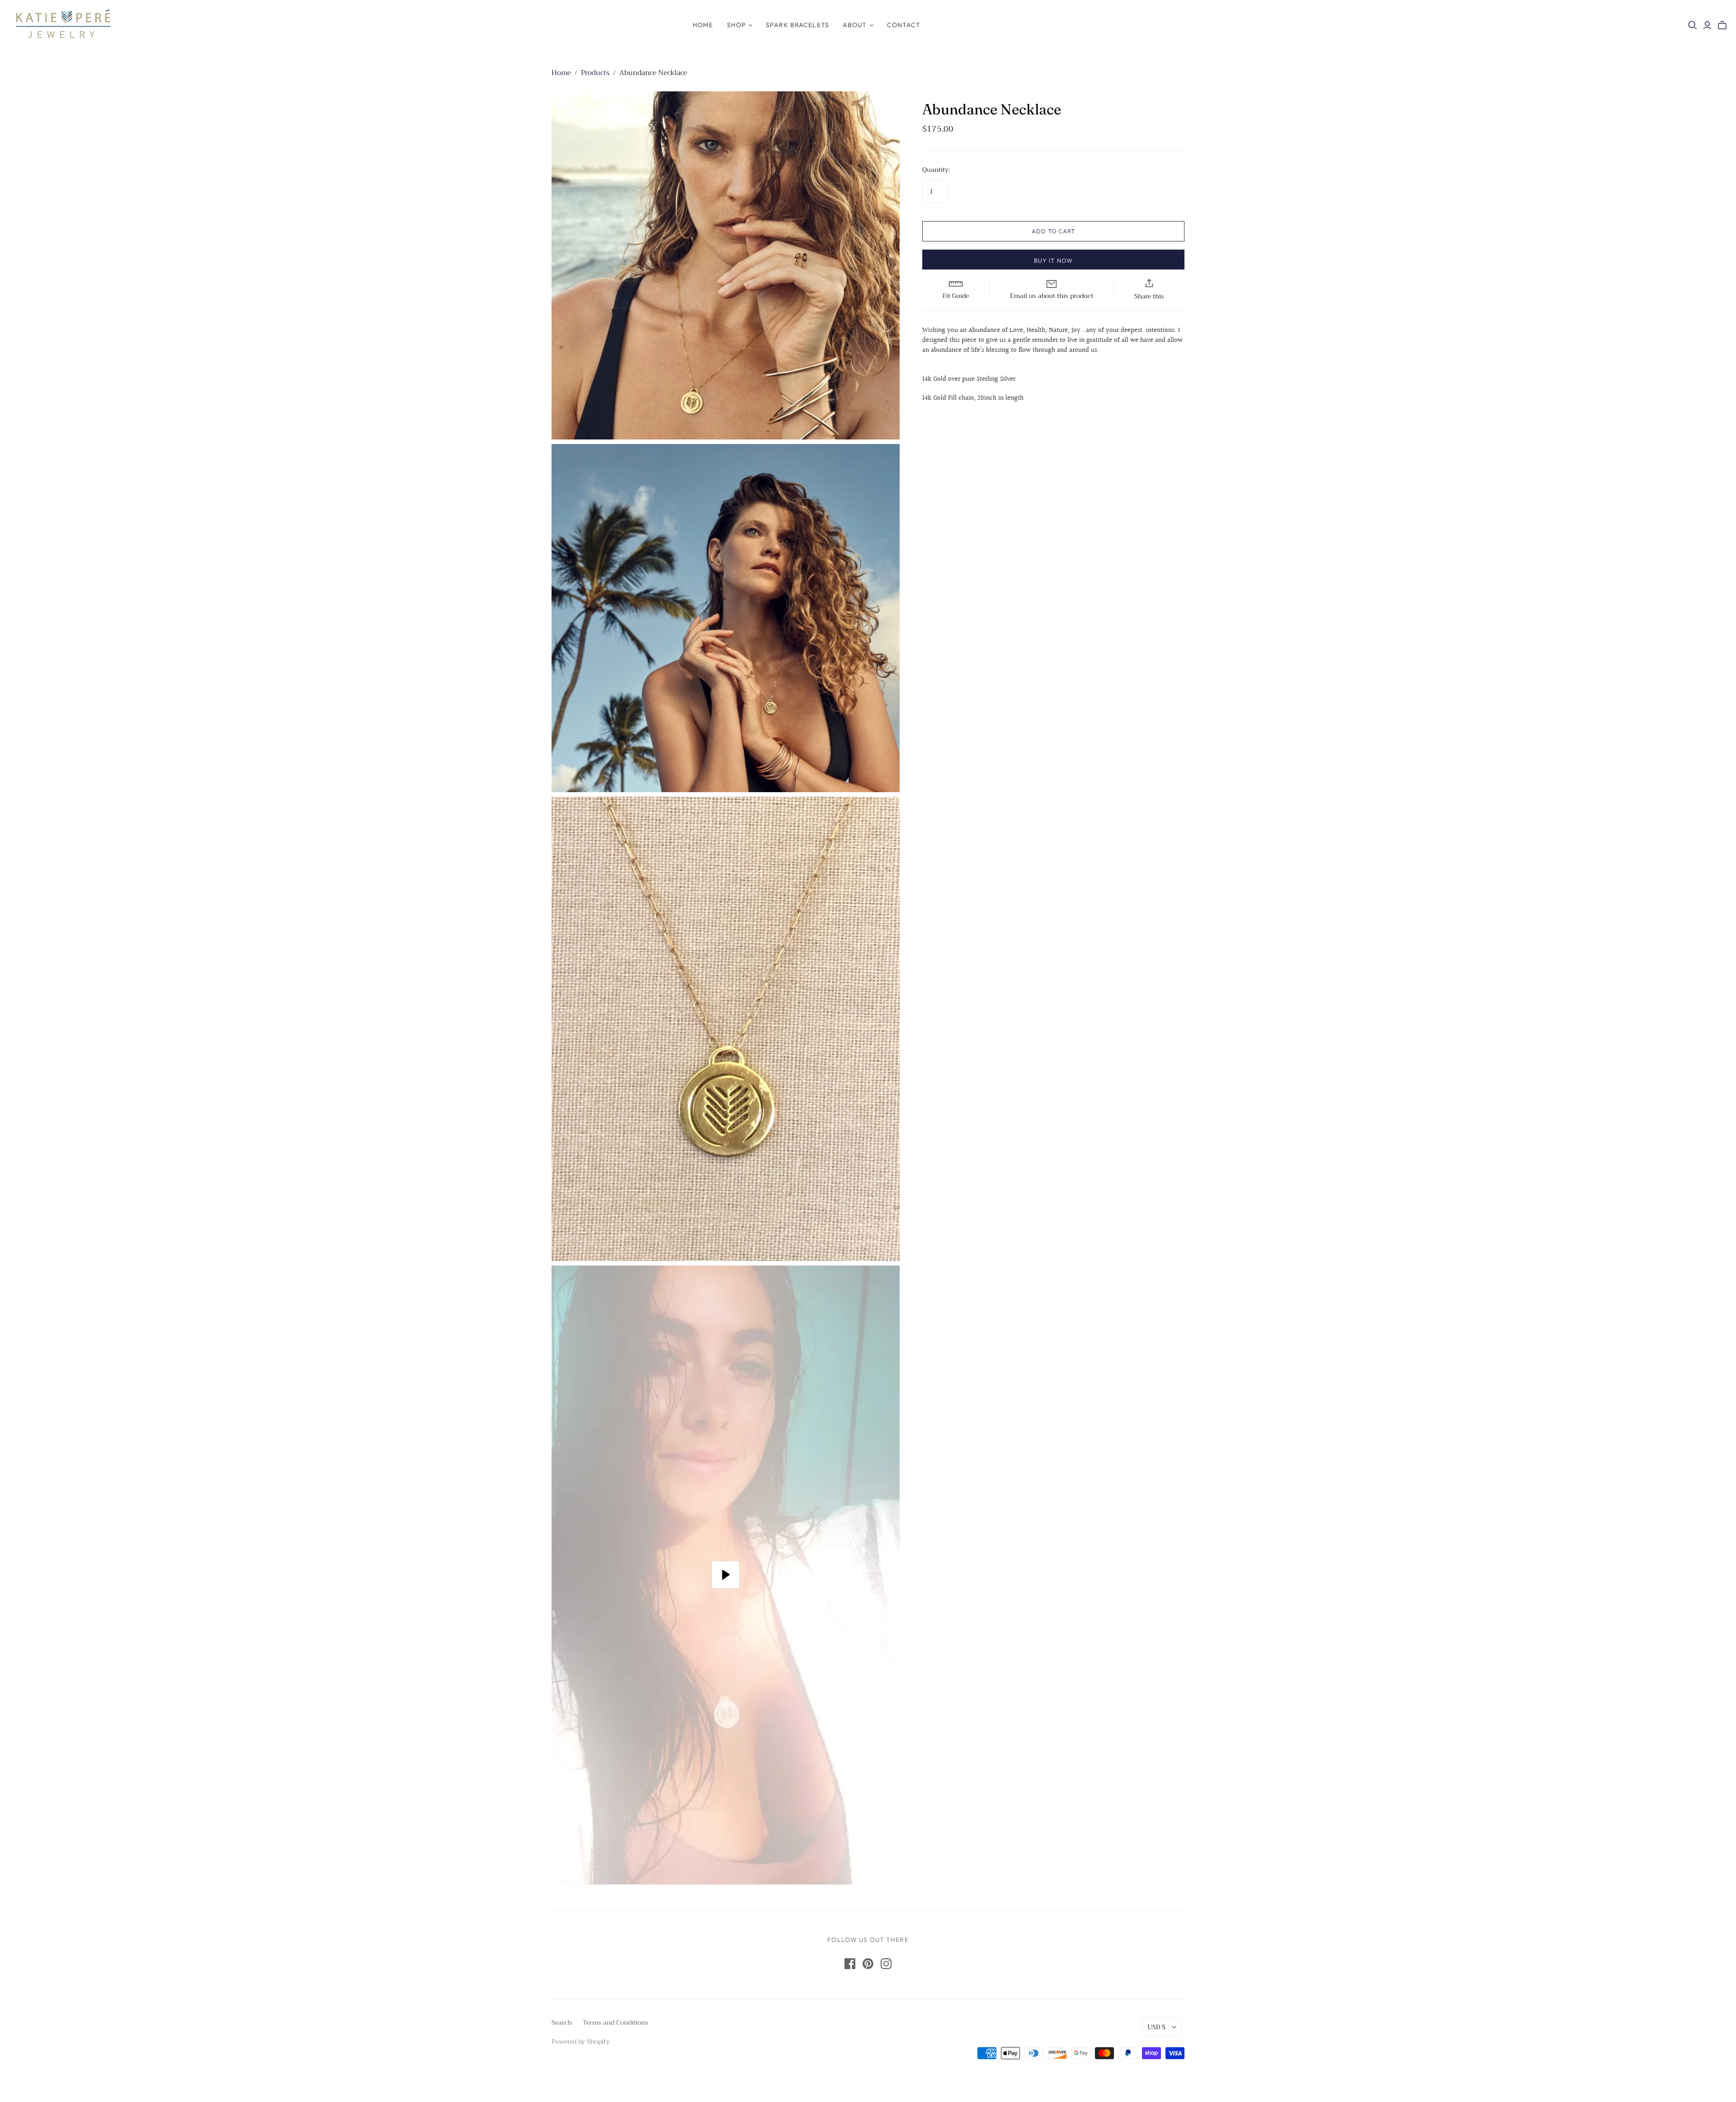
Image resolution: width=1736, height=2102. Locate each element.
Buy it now (1053, 260)
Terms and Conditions (616, 2022)
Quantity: (936, 170)
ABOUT (855, 25)
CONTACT (904, 25)
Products (595, 73)
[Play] (726, 1575)
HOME (703, 25)
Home (561, 73)
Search (562, 2022)
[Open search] (1693, 25)
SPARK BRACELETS (797, 25)
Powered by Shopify (581, 2041)
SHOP (736, 25)
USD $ (1156, 2027)
